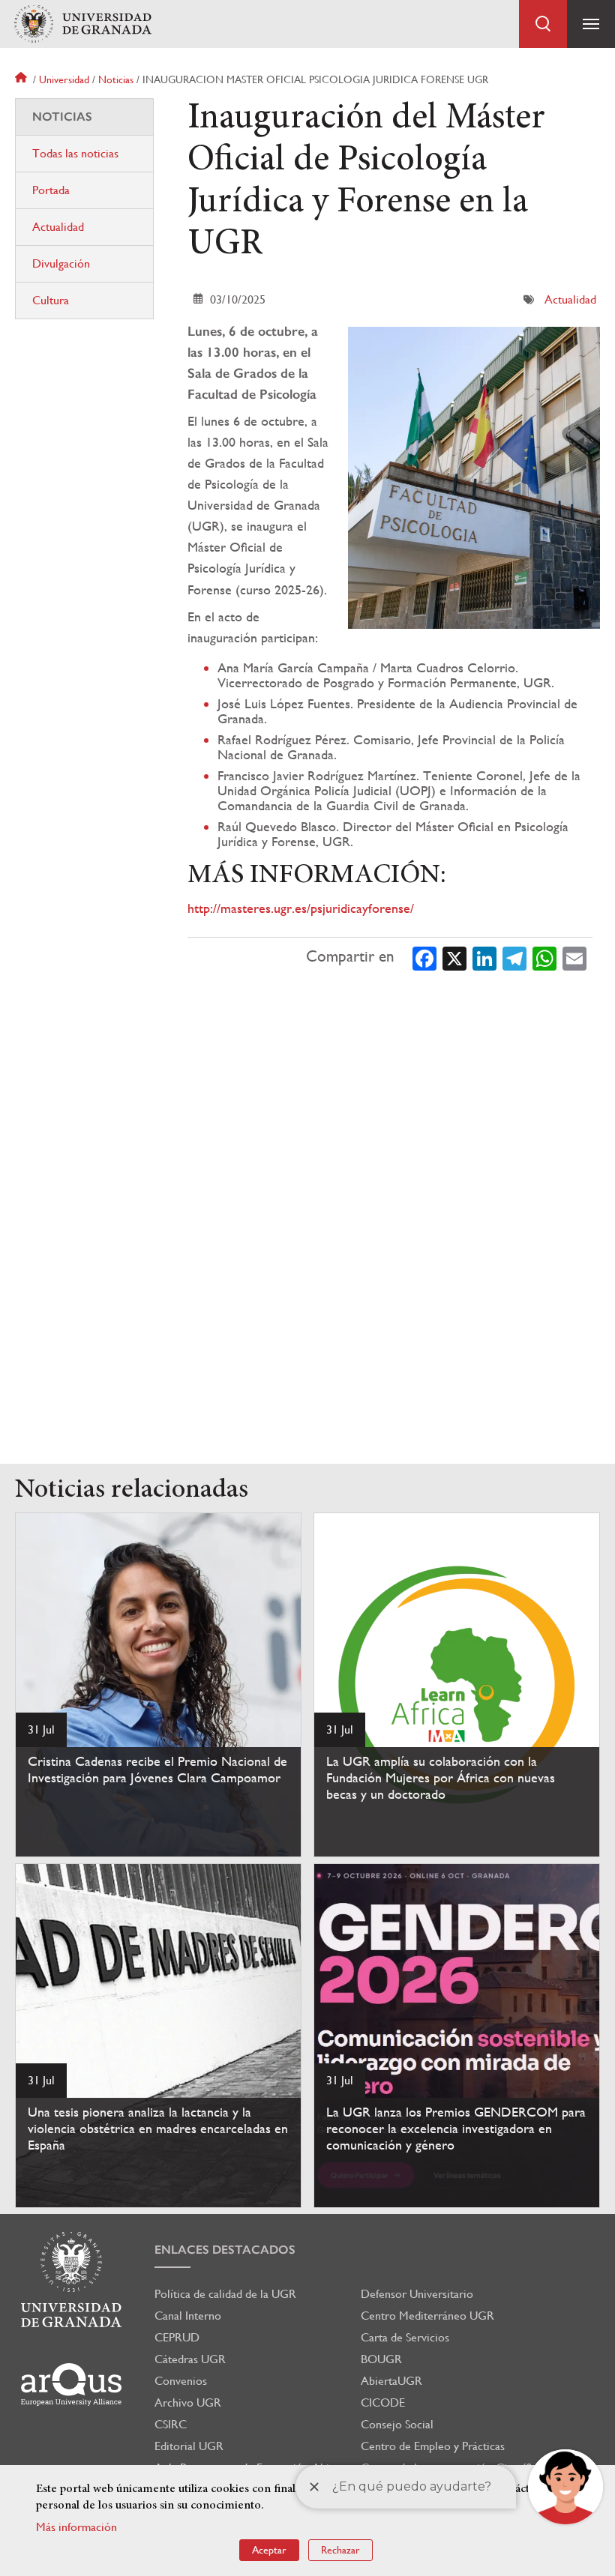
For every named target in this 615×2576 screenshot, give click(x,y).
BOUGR (381, 2359)
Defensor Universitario (417, 2294)
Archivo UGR (188, 2402)
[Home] (82, 24)
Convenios (181, 2381)
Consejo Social (397, 2424)
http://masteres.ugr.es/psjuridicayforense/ (301, 908)
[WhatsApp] (544, 957)
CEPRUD (177, 2337)
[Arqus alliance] (71, 2385)
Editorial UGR (189, 2446)
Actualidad (570, 299)
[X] (454, 957)
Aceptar (269, 2550)
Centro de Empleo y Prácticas (433, 2446)
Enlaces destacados (225, 2250)
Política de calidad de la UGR (225, 2294)
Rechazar (340, 2550)
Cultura (51, 300)
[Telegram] (514, 957)
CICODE (383, 2402)
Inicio (22, 79)
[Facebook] (424, 957)
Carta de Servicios (405, 2337)
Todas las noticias (75, 153)
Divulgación (61, 263)
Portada (51, 190)
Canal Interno (188, 2316)
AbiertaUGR (391, 2381)
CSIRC (171, 2424)
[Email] (574, 957)
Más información (76, 2527)
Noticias (116, 79)
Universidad (64, 79)
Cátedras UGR (190, 2359)
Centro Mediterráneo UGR (427, 2316)
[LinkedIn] (484, 957)
